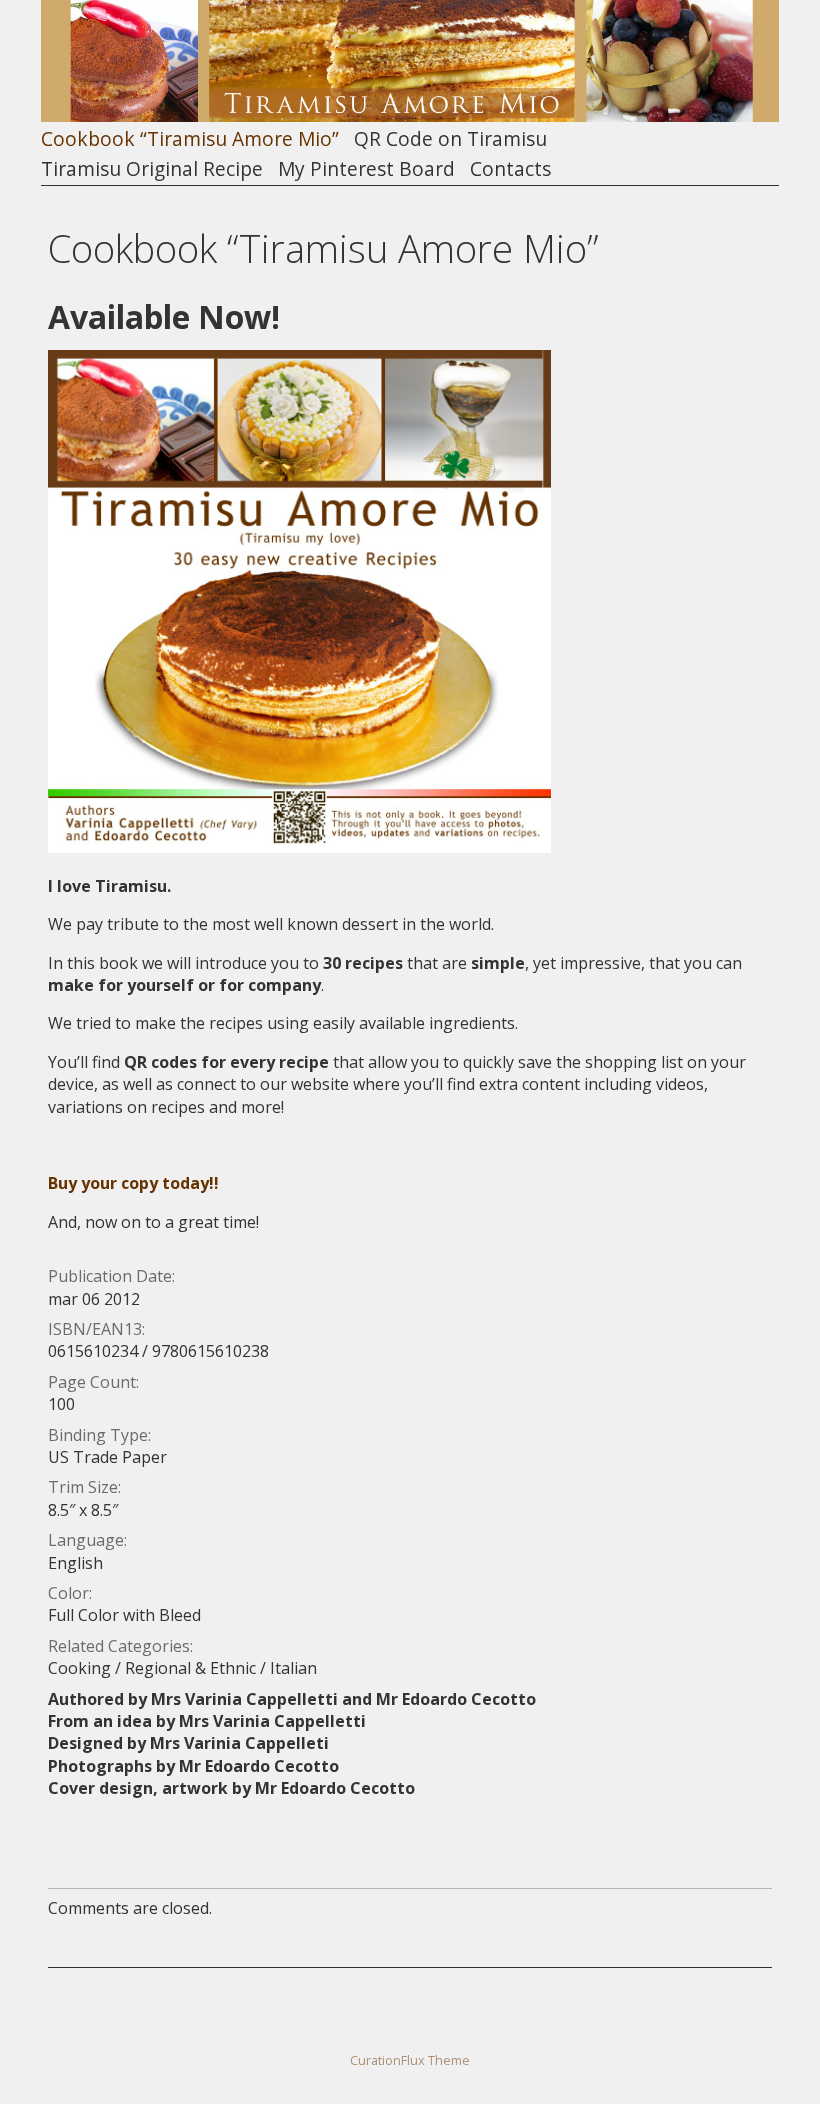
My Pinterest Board (366, 169)
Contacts (510, 169)
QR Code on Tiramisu (450, 139)
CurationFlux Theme (410, 2060)
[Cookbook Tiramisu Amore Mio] (410, 116)
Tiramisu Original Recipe (152, 169)
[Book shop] (299, 847)
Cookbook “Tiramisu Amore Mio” (190, 139)
